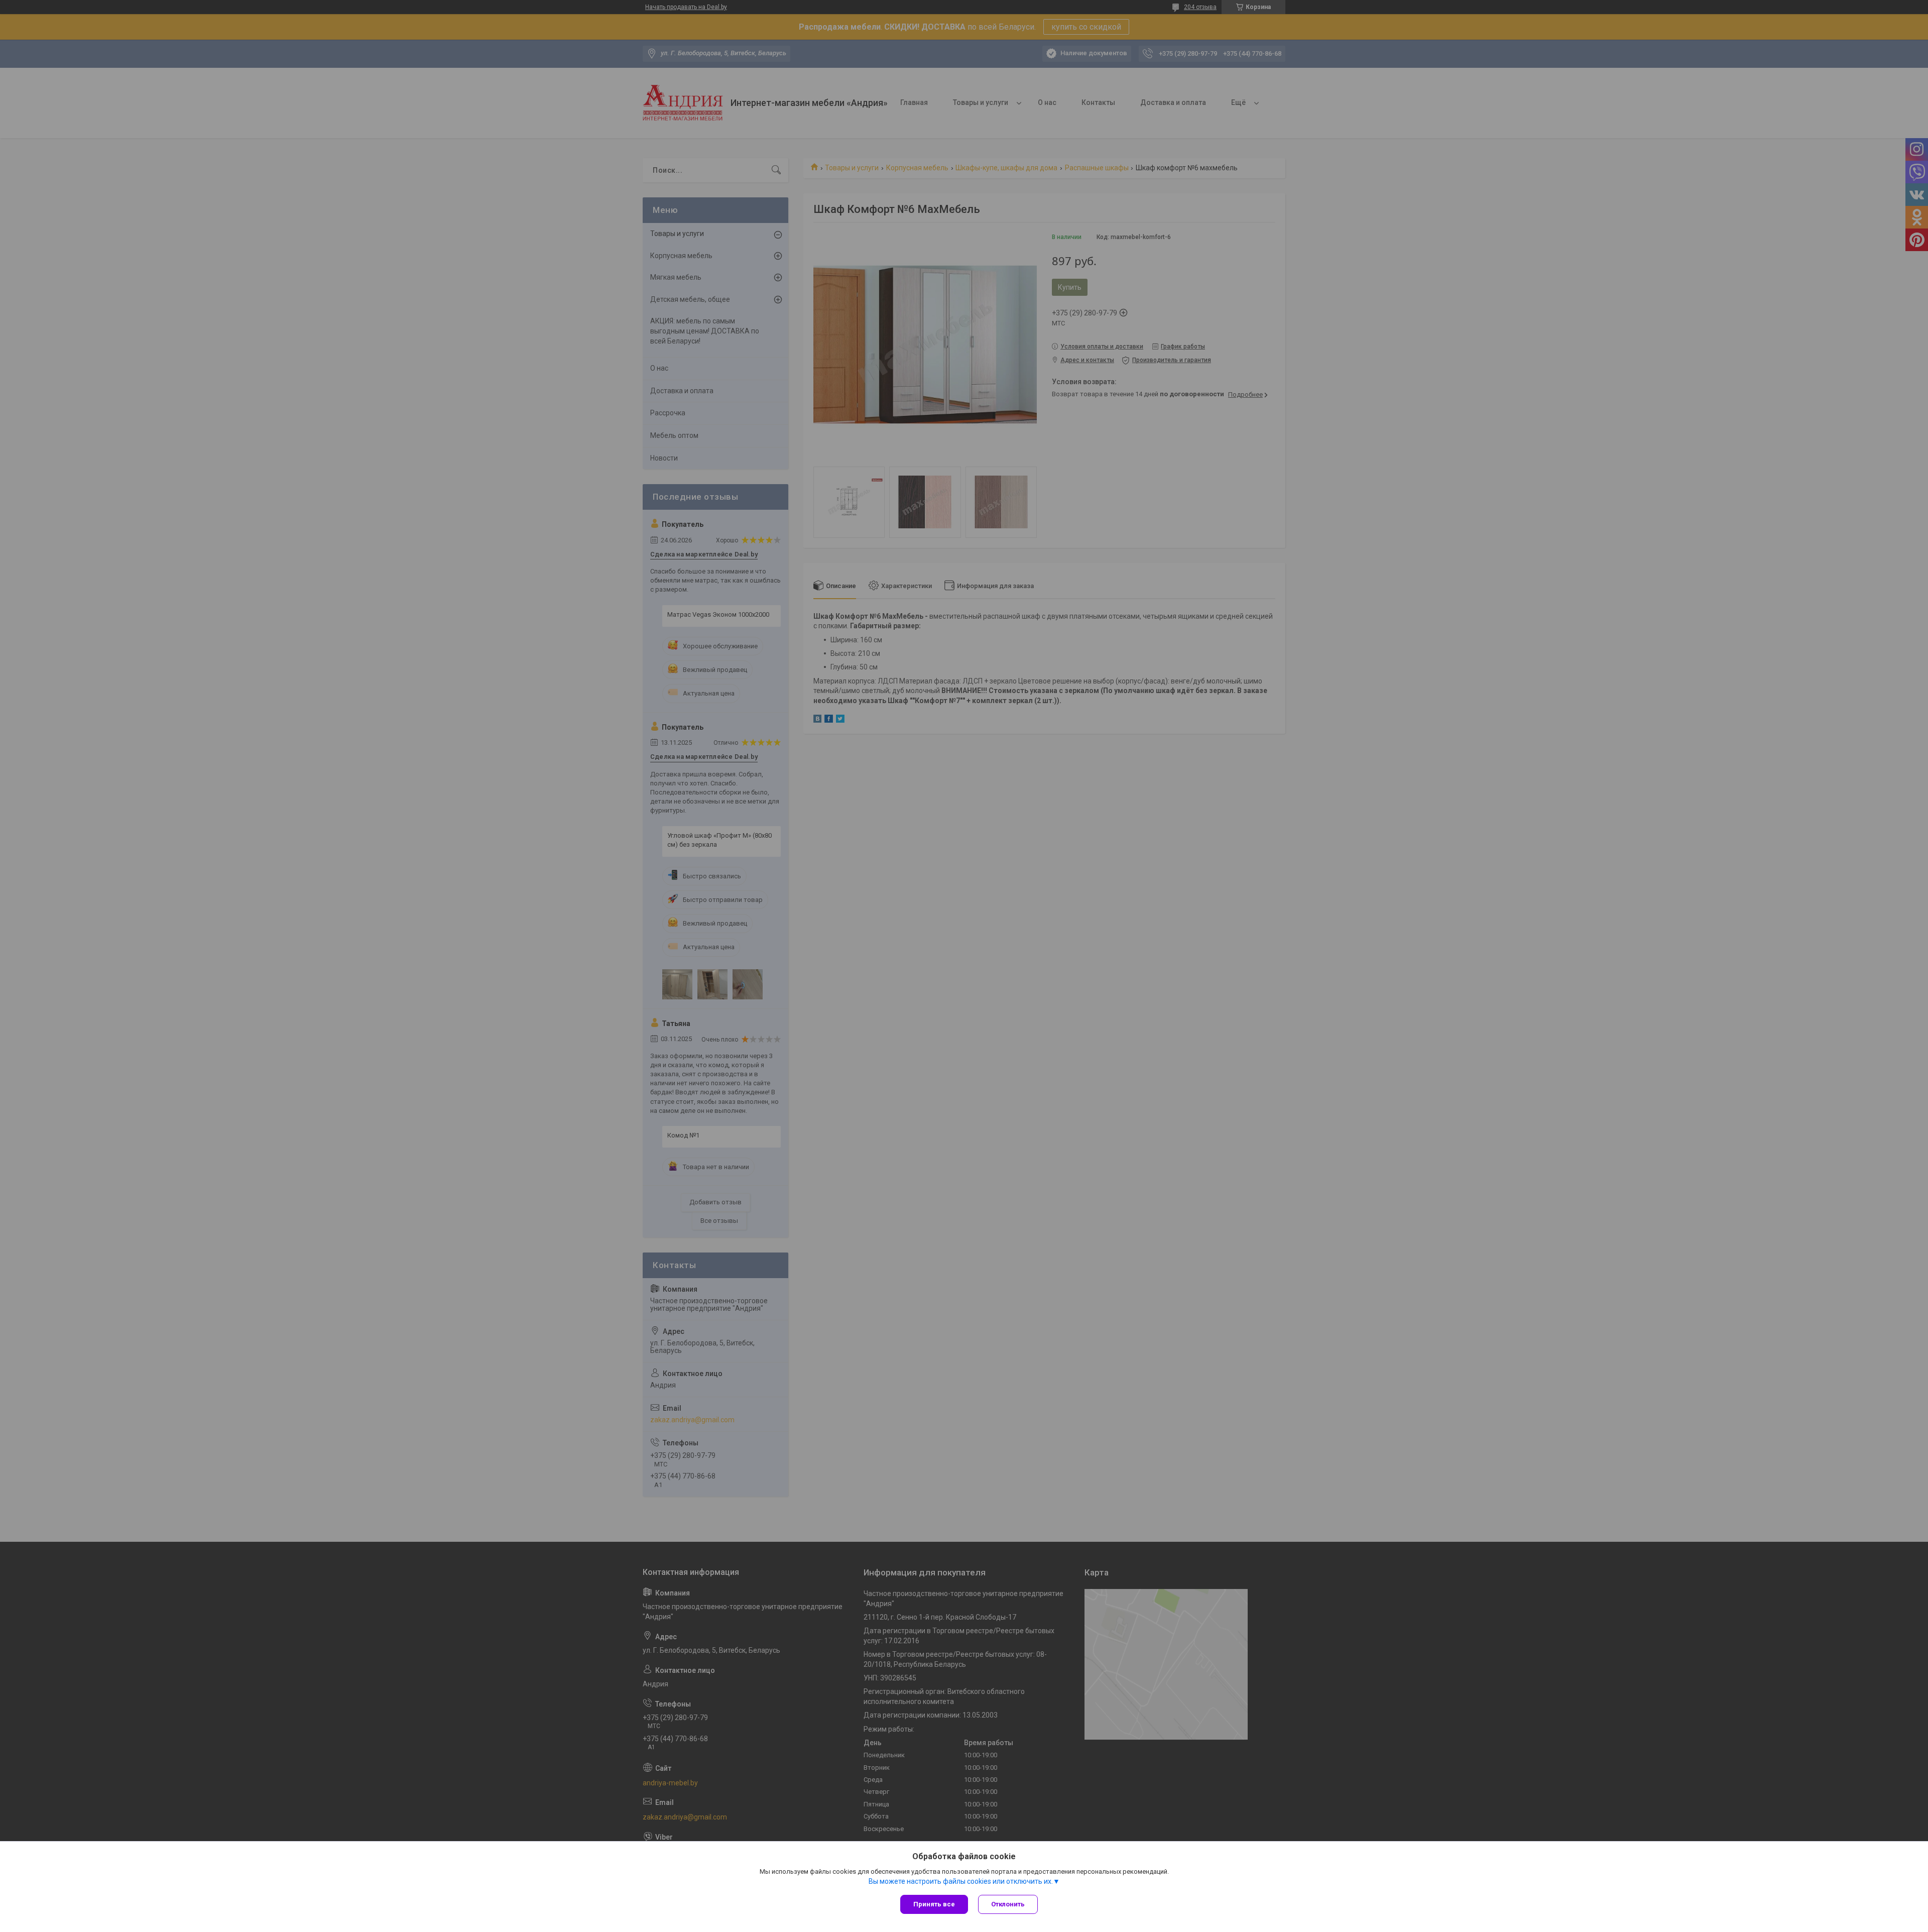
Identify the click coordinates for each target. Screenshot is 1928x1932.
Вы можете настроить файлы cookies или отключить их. (961, 1881)
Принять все (934, 1904)
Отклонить (1008, 1904)
